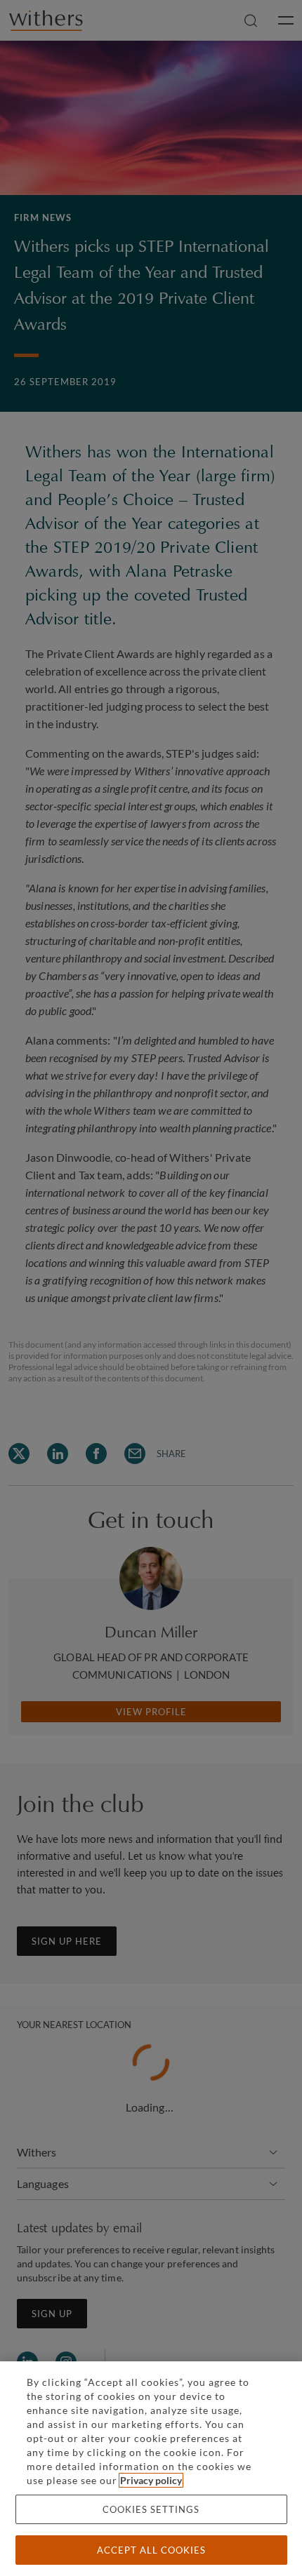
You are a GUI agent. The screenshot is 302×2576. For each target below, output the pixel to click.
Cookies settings (151, 2509)
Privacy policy (151, 2480)
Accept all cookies (151, 2550)
